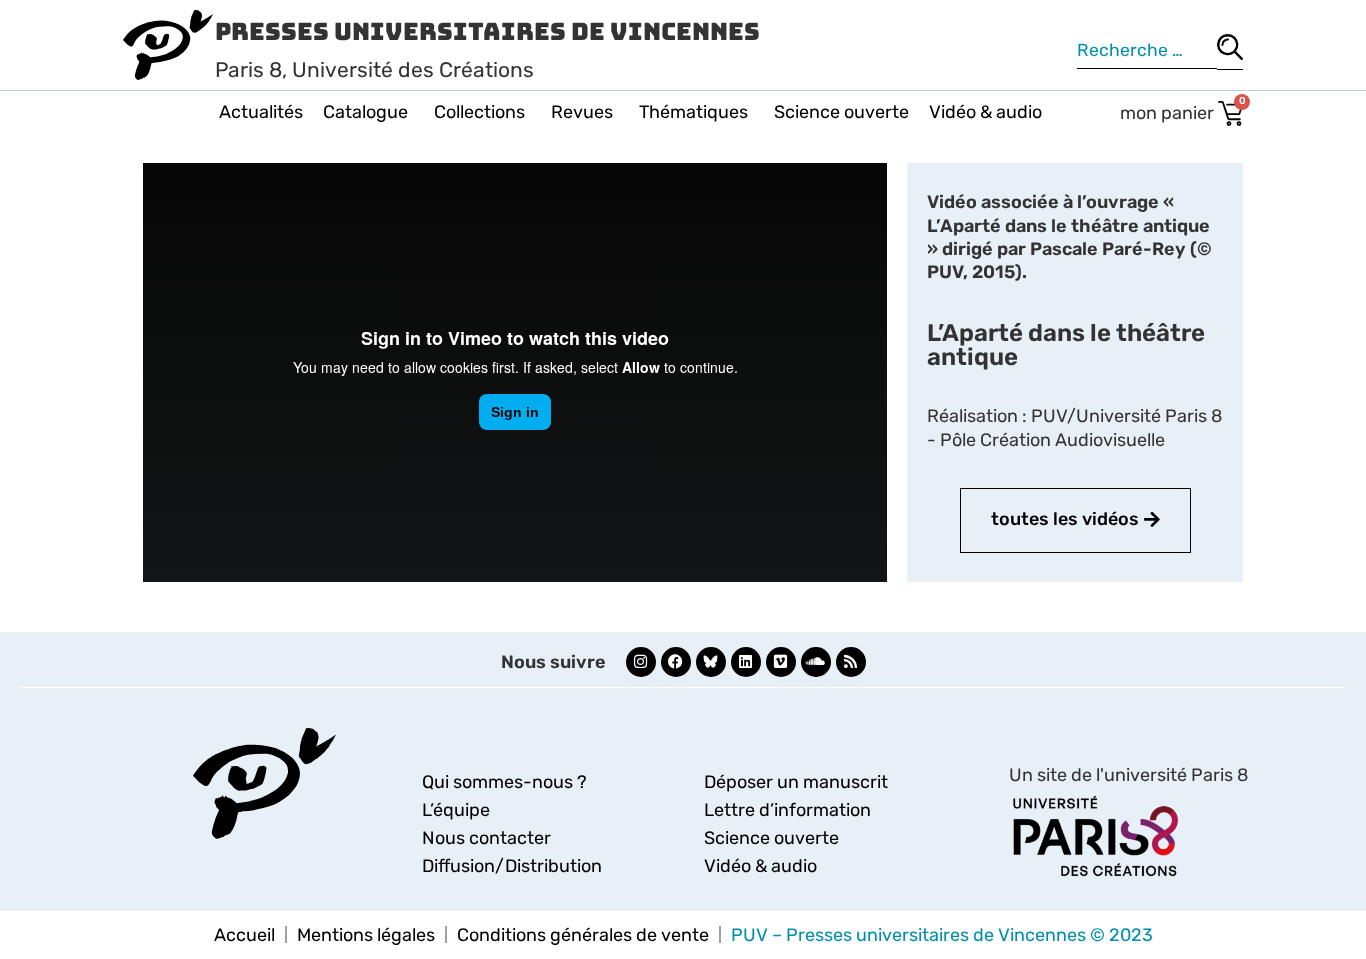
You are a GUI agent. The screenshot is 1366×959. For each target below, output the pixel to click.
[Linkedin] (746, 662)
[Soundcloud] (816, 662)
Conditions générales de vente (583, 935)
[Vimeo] (781, 662)
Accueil (244, 935)
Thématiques (693, 112)
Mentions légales (366, 935)
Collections (479, 112)
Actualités (261, 112)
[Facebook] (676, 662)
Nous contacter (486, 838)
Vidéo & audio (985, 112)
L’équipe (456, 810)
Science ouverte (841, 112)
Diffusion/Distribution (512, 866)
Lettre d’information (787, 810)
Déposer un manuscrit (796, 782)
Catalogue (365, 112)
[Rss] (851, 662)
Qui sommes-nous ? (504, 782)
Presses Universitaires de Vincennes (487, 31)
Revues (582, 112)
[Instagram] (641, 662)
